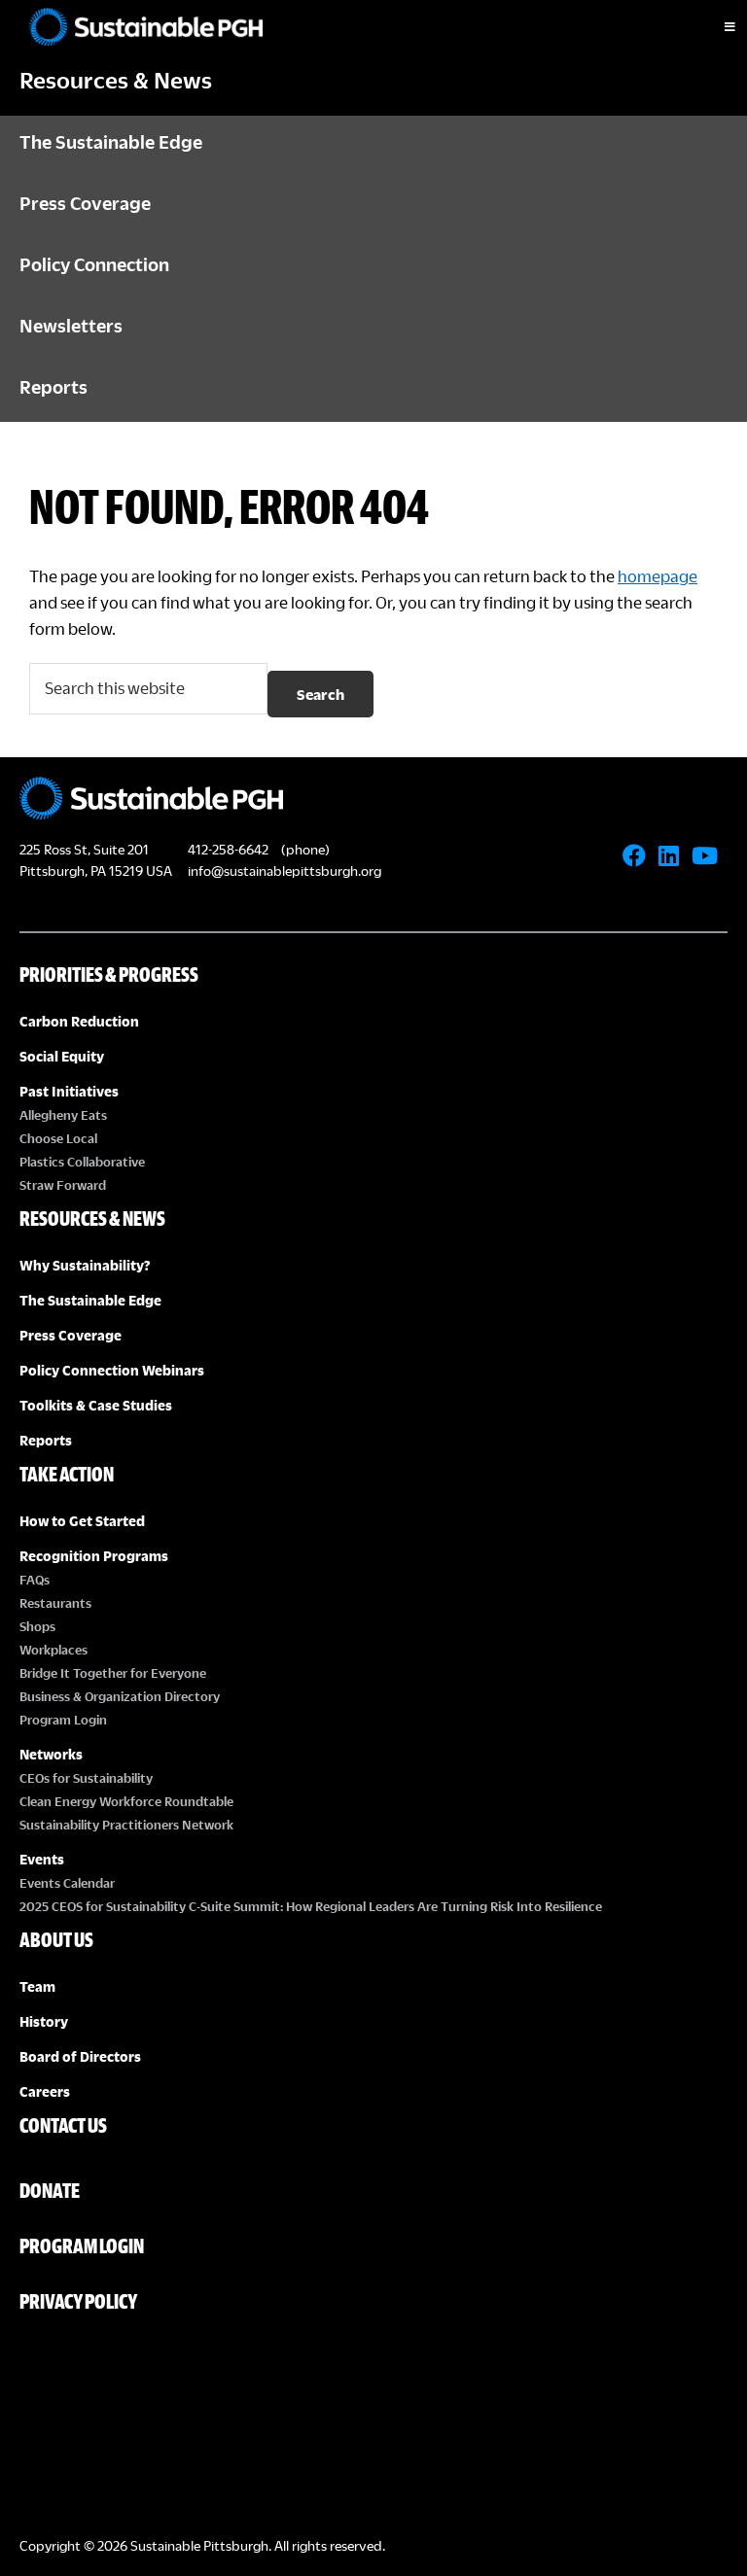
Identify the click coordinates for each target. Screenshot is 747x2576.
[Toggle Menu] (713, 27)
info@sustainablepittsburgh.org (285, 870)
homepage (658, 576)
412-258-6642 (228, 849)
